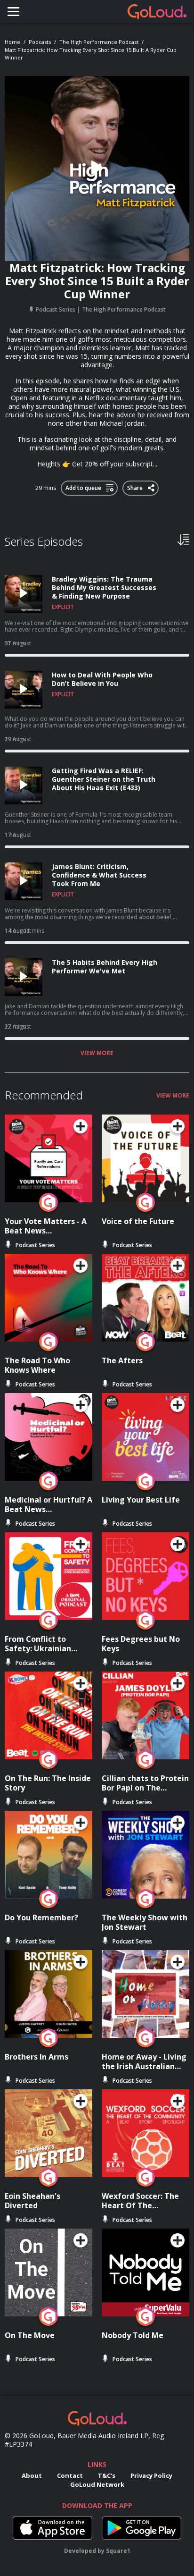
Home (12, 42)
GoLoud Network (97, 2484)
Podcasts (40, 42)
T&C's (107, 2475)
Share (135, 486)
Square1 (118, 2551)
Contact (70, 2475)
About (32, 2475)
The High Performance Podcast (99, 42)
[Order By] (183, 539)
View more (97, 1053)
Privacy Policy (151, 2475)
